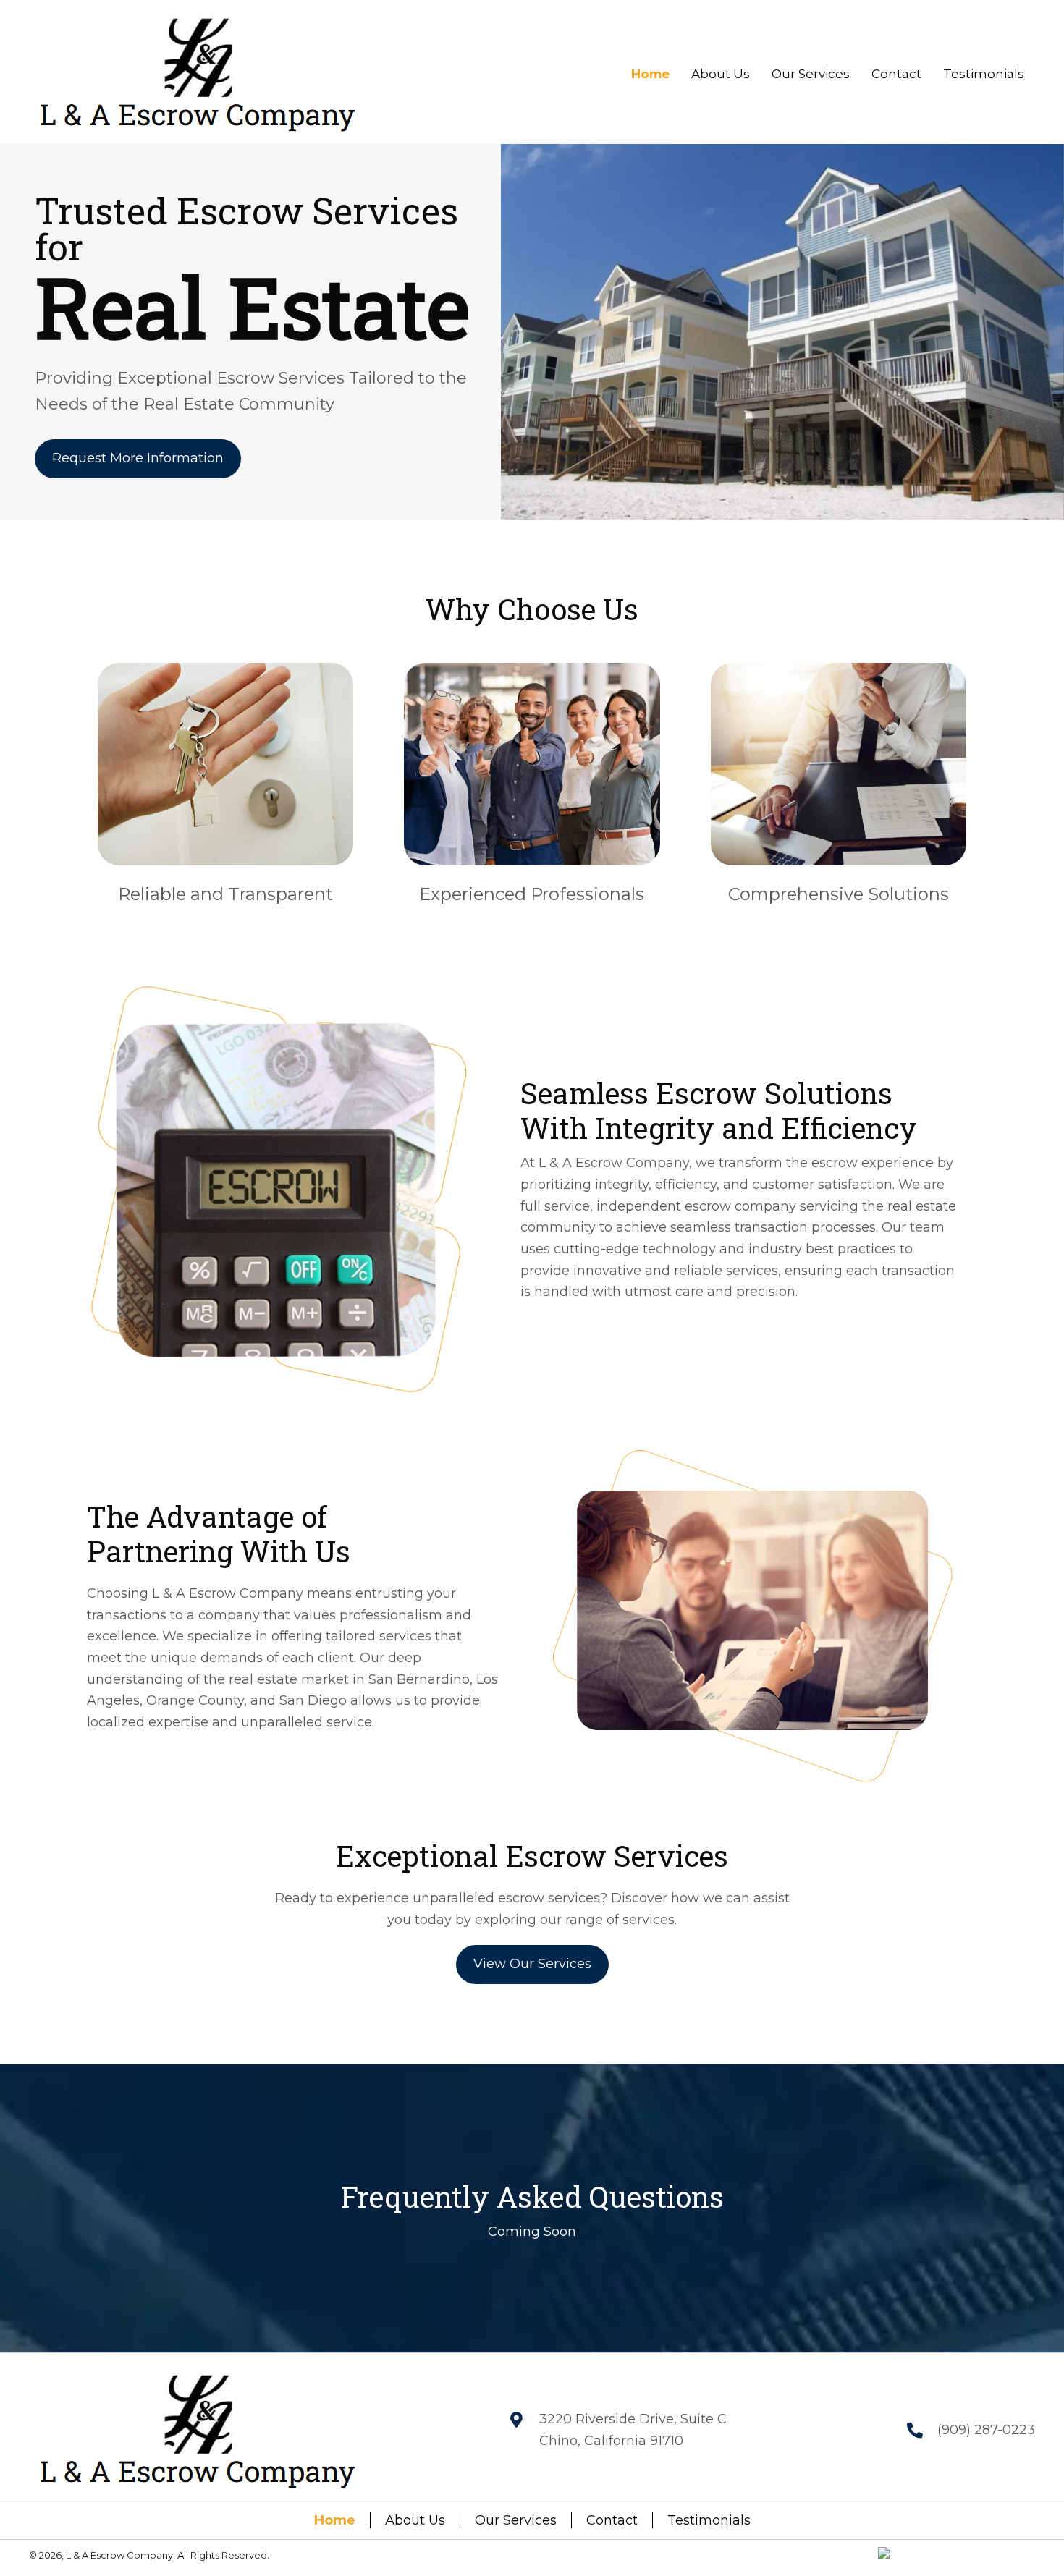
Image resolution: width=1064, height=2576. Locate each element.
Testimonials (709, 2520)
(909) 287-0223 (986, 2430)
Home (335, 2520)
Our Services (516, 2520)
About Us (415, 2520)
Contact (612, 2520)
